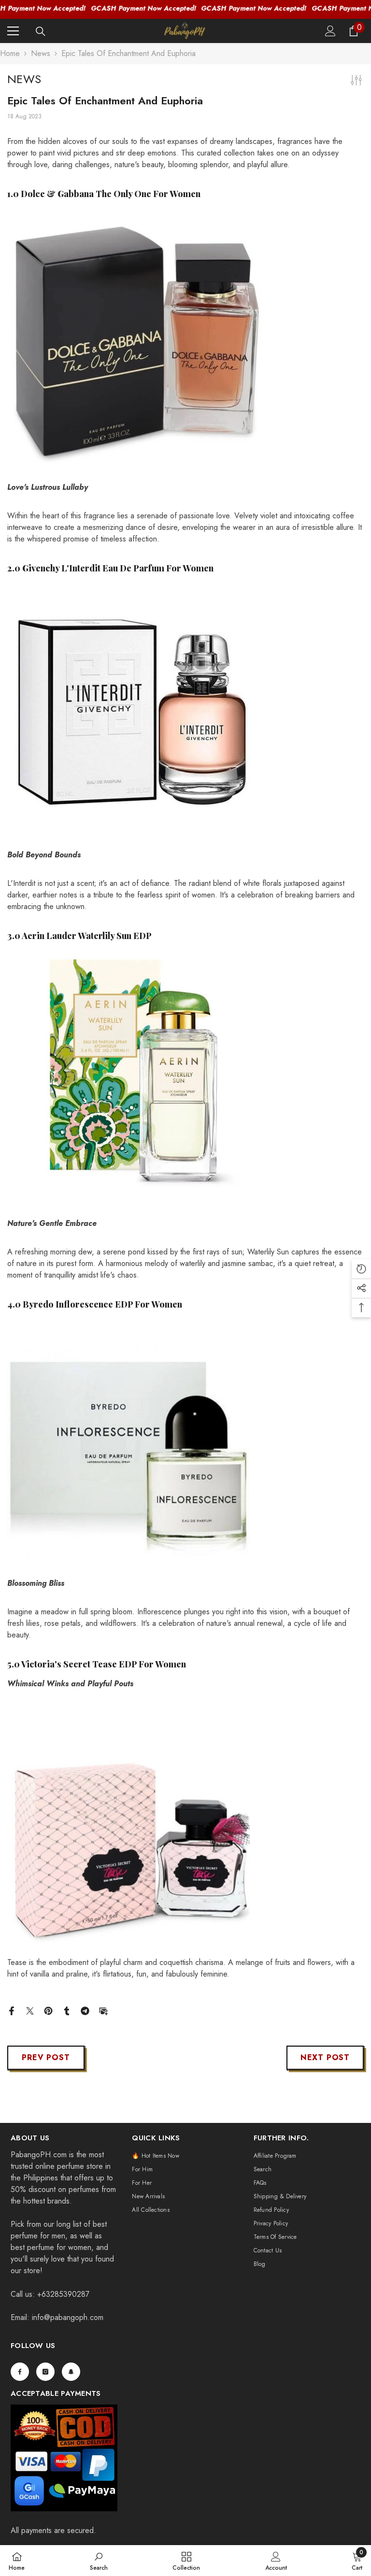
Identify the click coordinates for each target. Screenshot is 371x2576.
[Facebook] (12, 2010)
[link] (99, 2561)
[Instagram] (45, 2372)
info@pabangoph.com (68, 2317)
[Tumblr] (67, 2010)
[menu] (13, 31)
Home (10, 53)
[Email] (103, 2010)
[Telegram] (85, 2010)
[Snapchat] (71, 2372)
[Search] (41, 31)
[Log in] (330, 31)
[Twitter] (30, 2010)
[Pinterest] (48, 2010)
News (41, 53)
